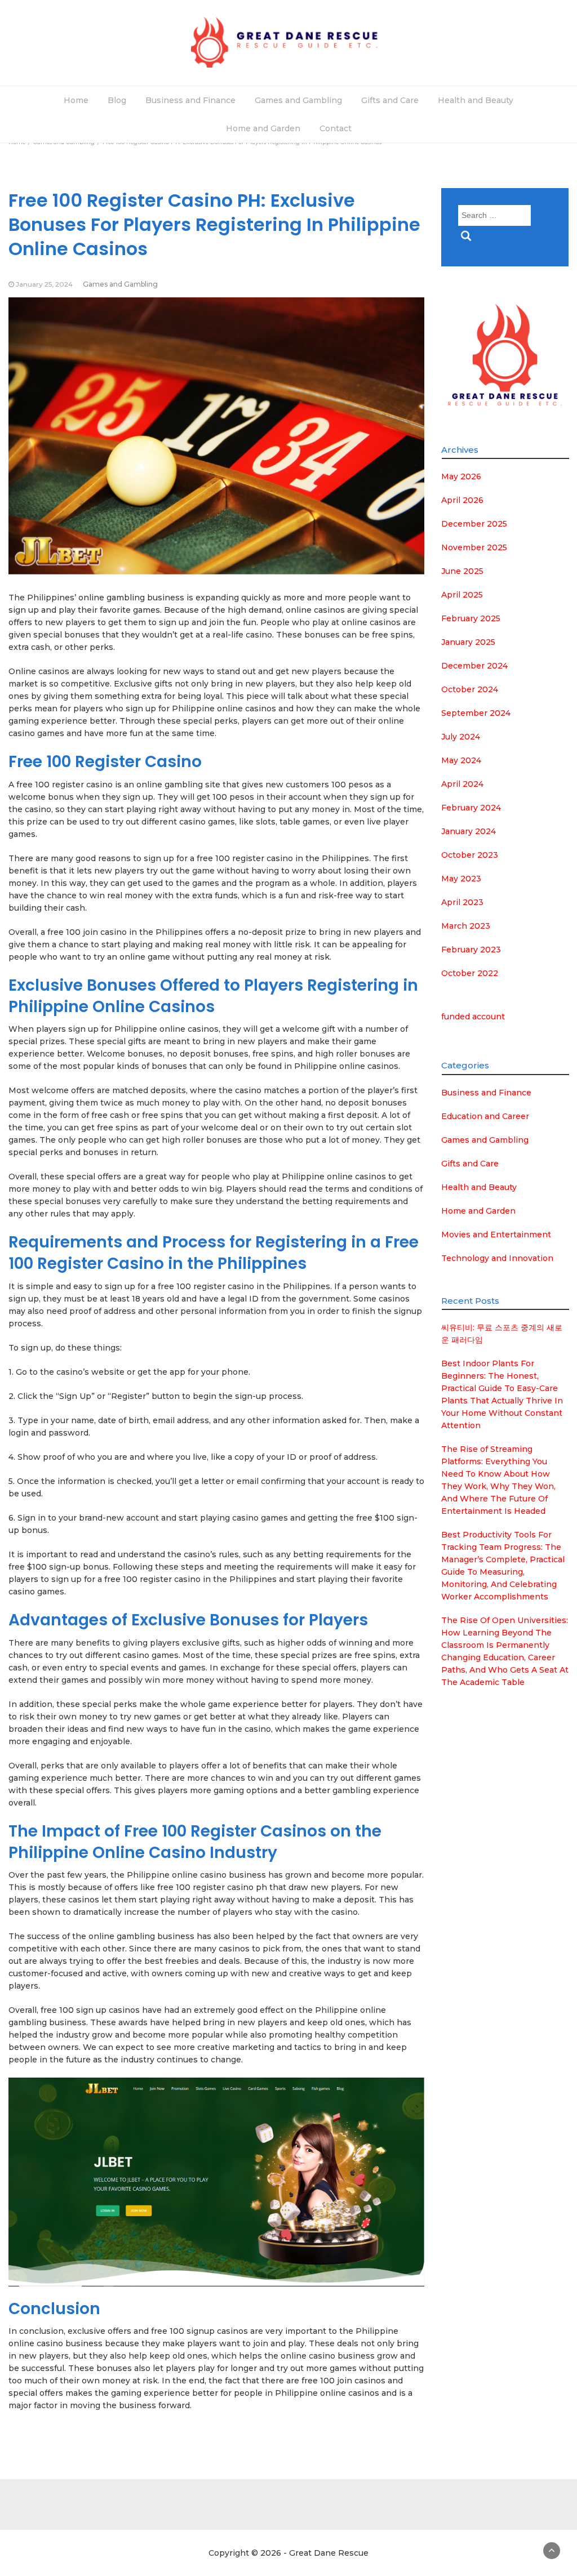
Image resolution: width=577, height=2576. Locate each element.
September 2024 (476, 713)
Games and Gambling (298, 100)
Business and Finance (190, 100)
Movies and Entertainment (496, 1234)
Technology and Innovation (497, 1258)
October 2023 (470, 855)
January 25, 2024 (44, 284)
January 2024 (469, 831)
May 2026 (461, 476)
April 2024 (462, 784)
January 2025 (468, 642)
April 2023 (462, 902)
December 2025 (474, 524)
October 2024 (470, 689)
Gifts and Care (390, 100)
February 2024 (471, 808)
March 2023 (466, 926)
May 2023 (461, 879)
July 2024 (461, 737)
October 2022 (470, 973)
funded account (473, 1017)
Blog (117, 100)
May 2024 (461, 760)
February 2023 (471, 950)
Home (76, 100)
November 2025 (474, 547)
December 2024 (474, 666)
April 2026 (462, 500)
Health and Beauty (476, 100)
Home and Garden (263, 128)
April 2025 (462, 595)
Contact (336, 128)
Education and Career (485, 1116)
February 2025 (471, 618)
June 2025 (462, 571)
